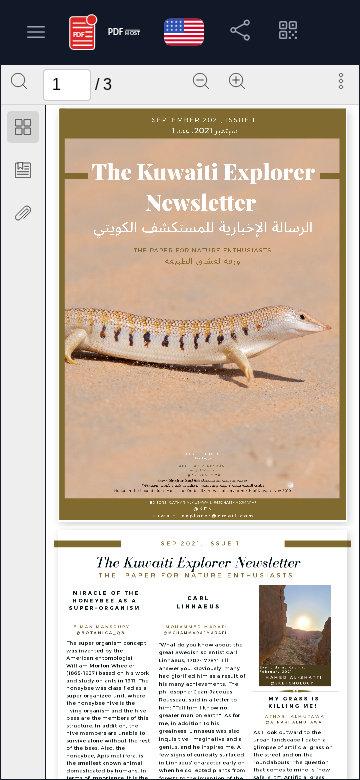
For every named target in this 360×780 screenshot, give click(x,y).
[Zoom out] (201, 81)
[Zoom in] (237, 81)
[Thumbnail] (23, 127)
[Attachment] (23, 213)
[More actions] (341, 81)
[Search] (19, 81)
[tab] (23, 130)
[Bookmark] (23, 170)
